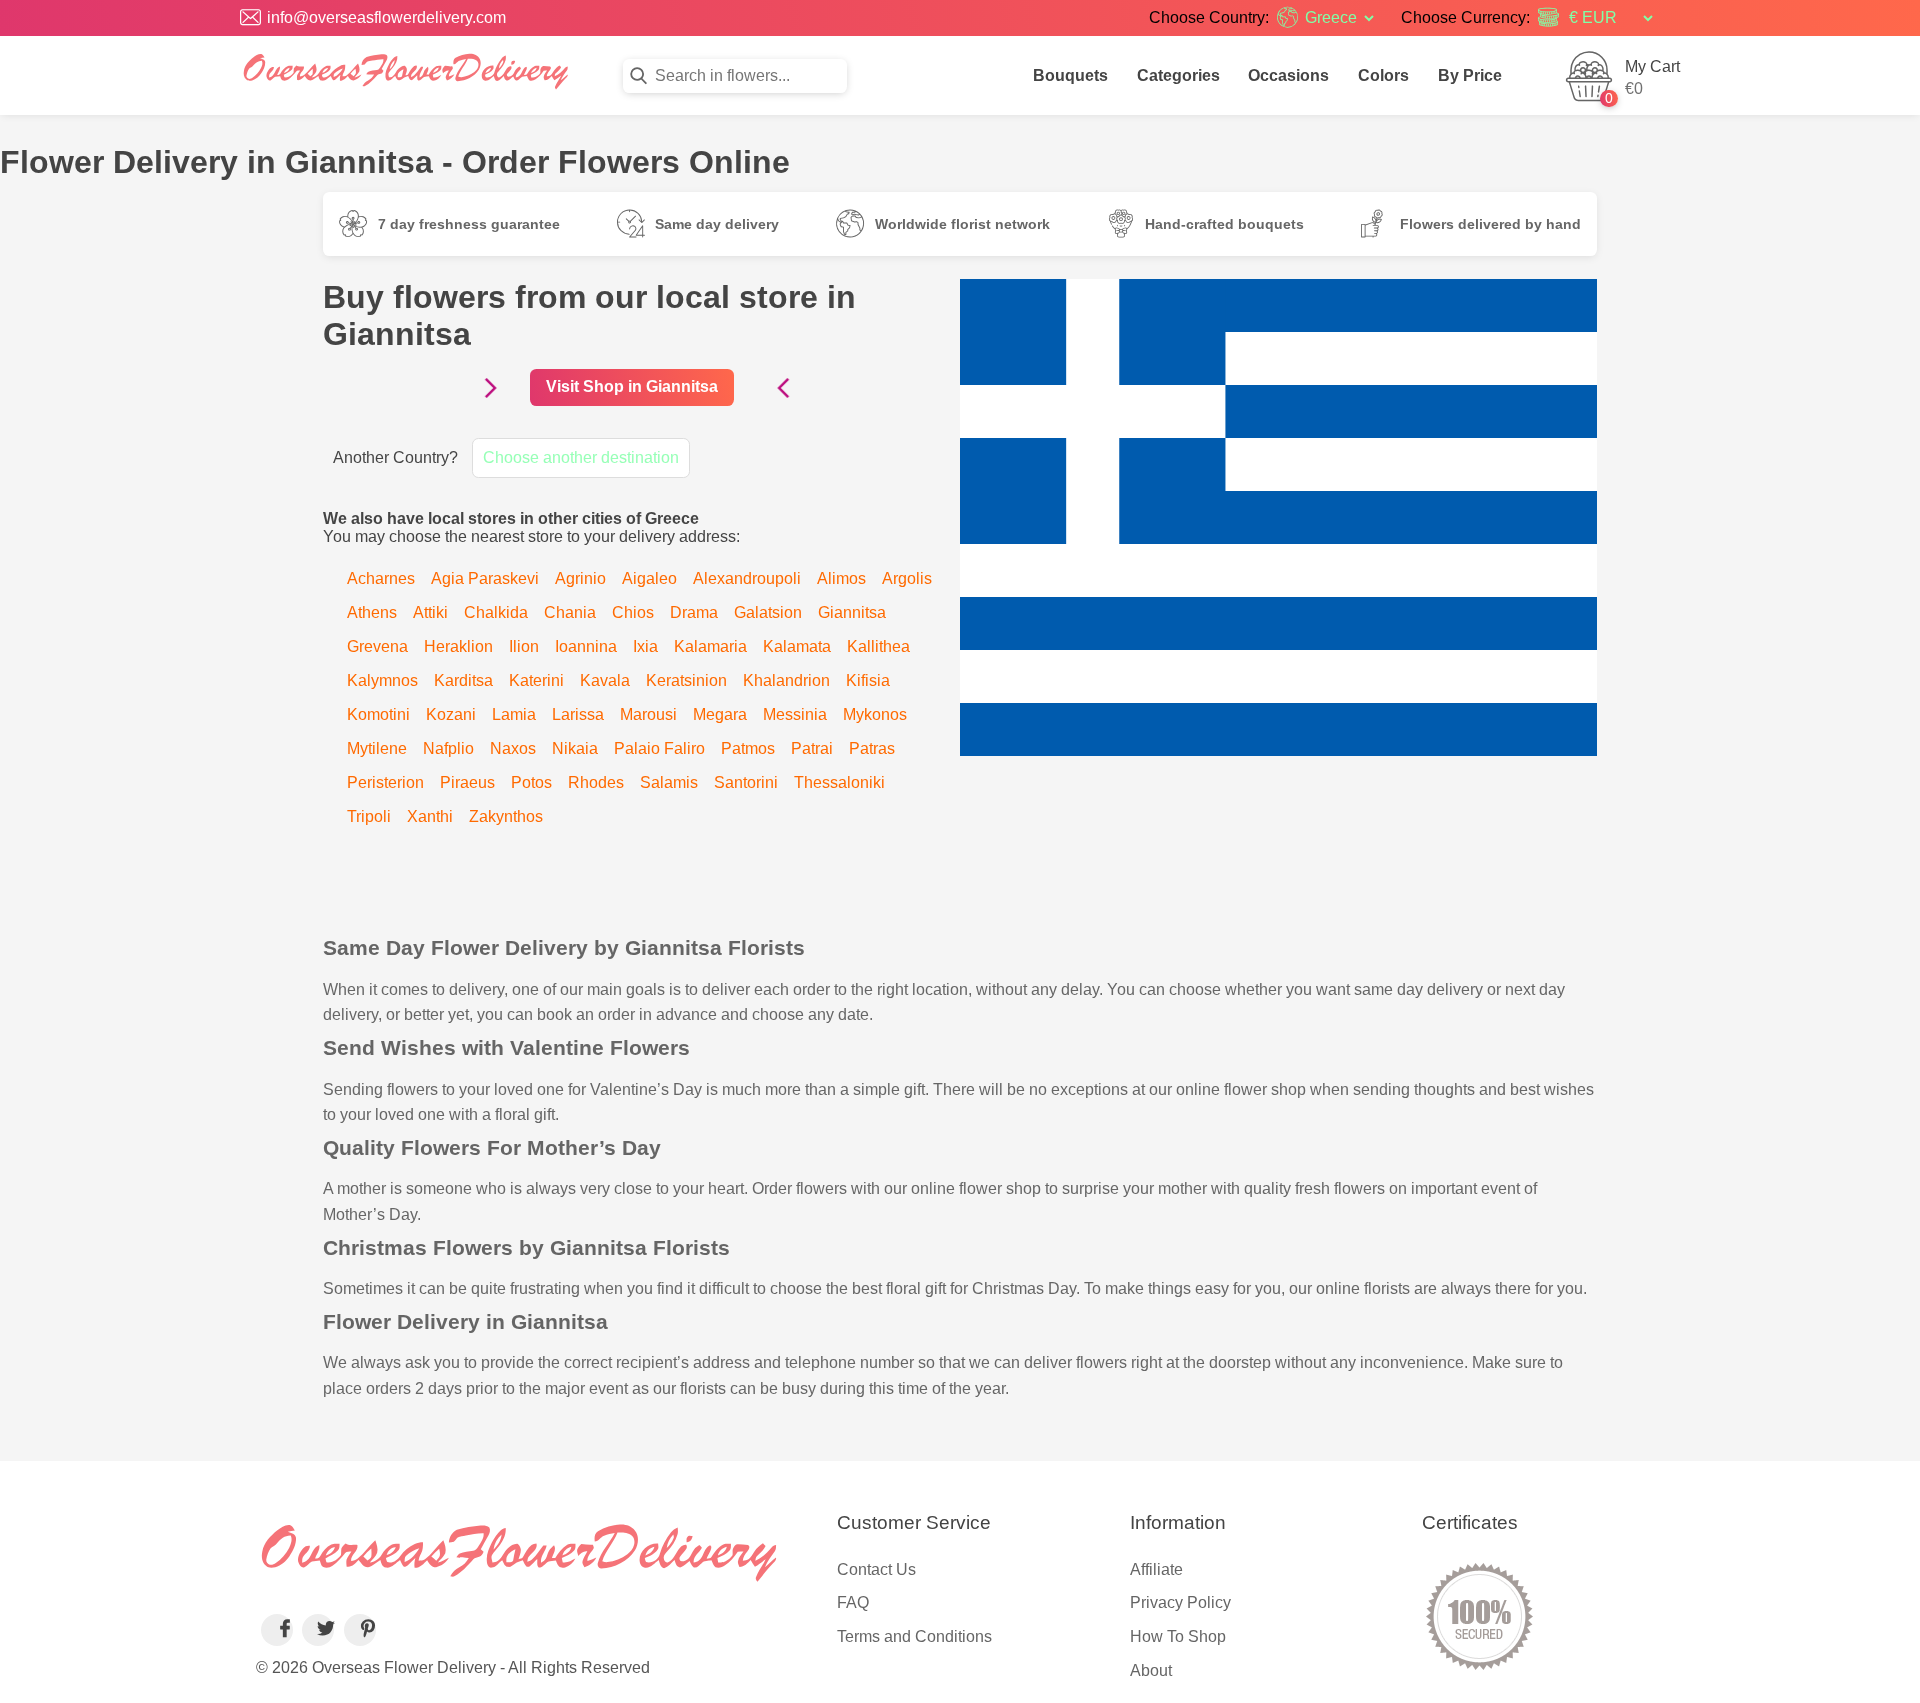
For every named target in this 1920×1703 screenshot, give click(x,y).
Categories (1178, 75)
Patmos (748, 748)
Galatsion (768, 612)
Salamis (669, 782)
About (1151, 1670)
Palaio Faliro (659, 748)
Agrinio (580, 578)
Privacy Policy (1180, 1602)
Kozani (451, 714)
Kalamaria (710, 646)
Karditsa (463, 680)
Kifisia (868, 680)
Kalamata (797, 646)
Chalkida (496, 612)
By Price (1470, 75)
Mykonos (875, 714)
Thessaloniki (839, 782)
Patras (872, 748)
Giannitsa (852, 612)
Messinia (795, 714)
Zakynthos (506, 816)
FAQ (853, 1602)
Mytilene (377, 748)
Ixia (645, 646)
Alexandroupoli (747, 578)
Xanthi (430, 816)
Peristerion (385, 782)
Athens (372, 612)
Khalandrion (786, 680)
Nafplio (448, 748)
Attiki (430, 612)
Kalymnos (382, 680)
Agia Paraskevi (485, 578)
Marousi (648, 714)
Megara (720, 714)
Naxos (513, 748)
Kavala (605, 680)
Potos (531, 782)
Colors (1383, 75)
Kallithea (878, 646)
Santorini (746, 782)
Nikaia (575, 748)
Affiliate (1156, 1569)
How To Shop (1178, 1636)
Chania (570, 612)
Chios (633, 612)
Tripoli (369, 816)
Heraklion (458, 646)
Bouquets (1070, 75)
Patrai (812, 748)
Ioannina (586, 646)
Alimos (841, 578)
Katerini (536, 680)
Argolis (907, 578)
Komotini (378, 714)
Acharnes (381, 578)
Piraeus (467, 782)
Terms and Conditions (914, 1636)
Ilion (524, 646)
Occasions (1288, 75)
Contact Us (876, 1569)
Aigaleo (649, 578)
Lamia (514, 714)
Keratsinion (686, 680)
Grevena (377, 646)
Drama (694, 612)
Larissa (578, 714)
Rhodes (596, 782)
